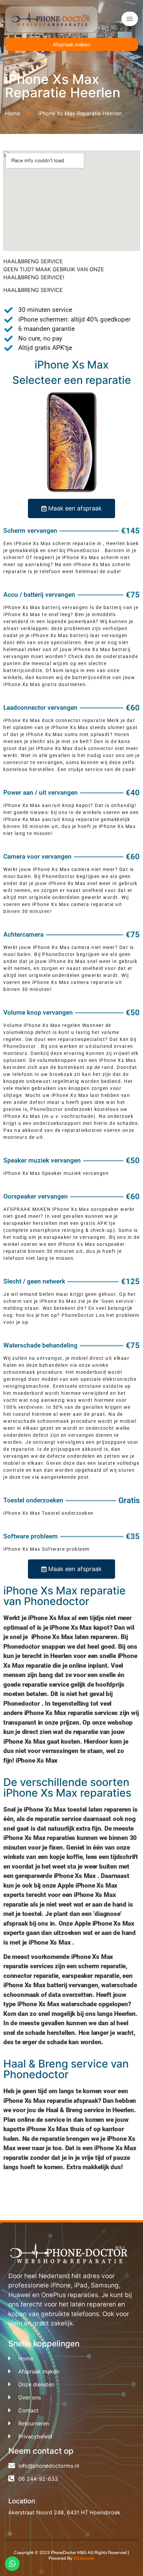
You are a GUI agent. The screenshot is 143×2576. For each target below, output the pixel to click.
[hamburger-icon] (130, 19)
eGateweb (84, 2558)
